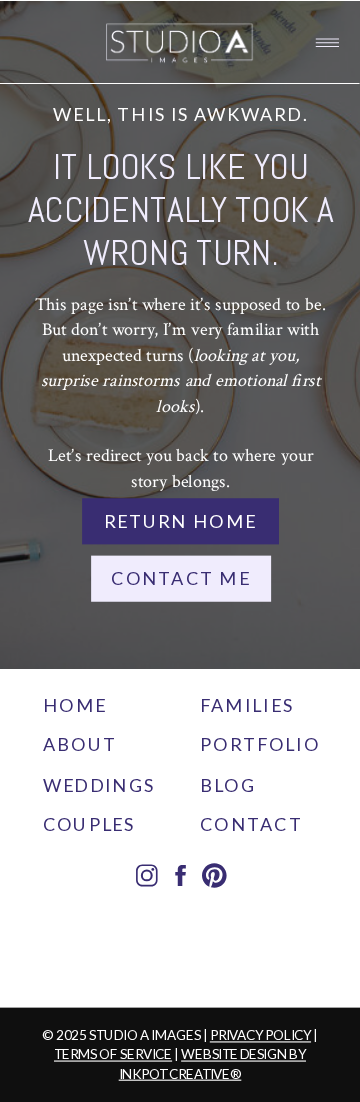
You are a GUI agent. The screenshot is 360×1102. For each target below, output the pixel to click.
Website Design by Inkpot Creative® (212, 1064)
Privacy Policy (260, 1035)
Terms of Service (113, 1054)
